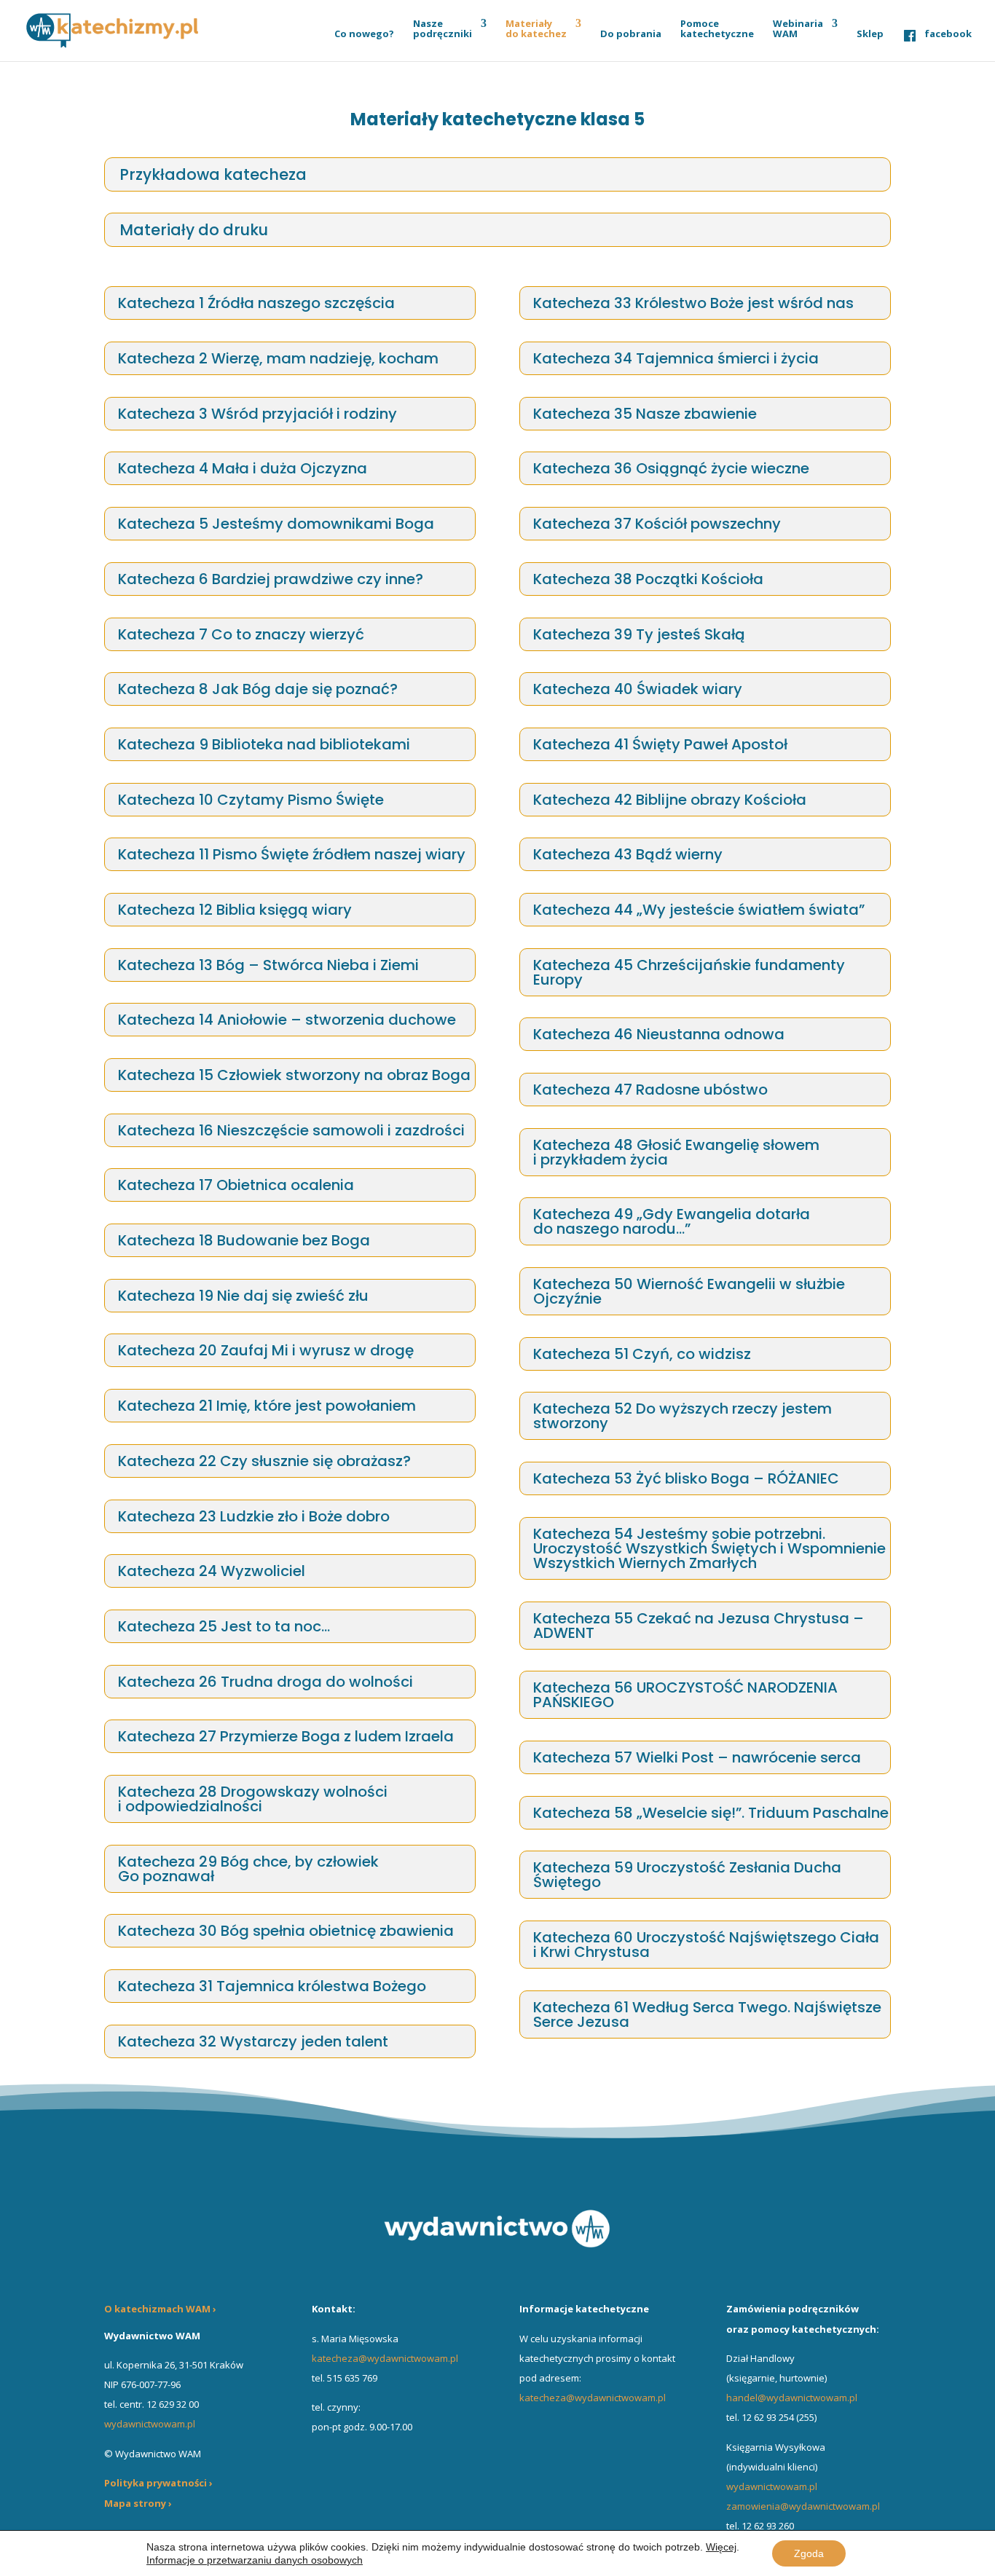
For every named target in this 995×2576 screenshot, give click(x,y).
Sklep (870, 34)
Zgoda (809, 2553)
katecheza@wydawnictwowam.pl (385, 2358)
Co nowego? (364, 34)
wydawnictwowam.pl (772, 2486)
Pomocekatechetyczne (717, 29)
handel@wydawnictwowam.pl (792, 2398)
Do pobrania (631, 34)
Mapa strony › (138, 2503)
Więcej (721, 2547)
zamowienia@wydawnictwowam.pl (803, 2506)
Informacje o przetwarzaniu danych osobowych (255, 2560)
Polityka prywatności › (158, 2483)
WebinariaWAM (798, 29)
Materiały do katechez (536, 29)
